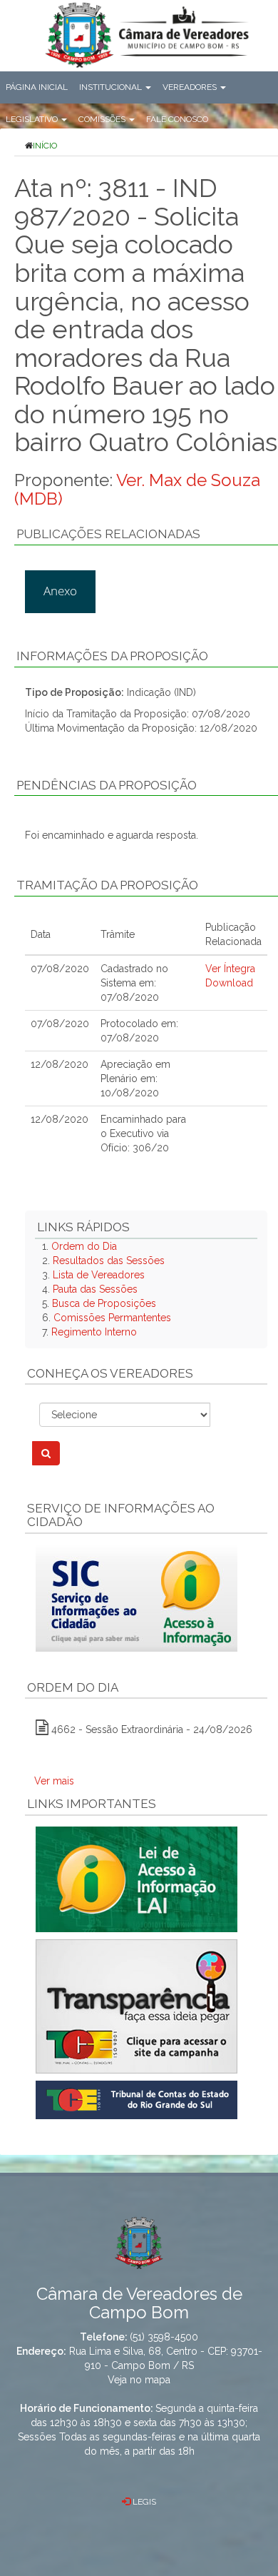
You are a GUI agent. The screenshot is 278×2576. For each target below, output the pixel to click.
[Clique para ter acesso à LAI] (137, 1879)
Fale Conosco (177, 119)
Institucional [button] (112, 87)
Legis (143, 2502)
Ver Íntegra (230, 969)
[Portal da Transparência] (146, 2006)
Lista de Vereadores (99, 1275)
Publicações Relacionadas (108, 534)
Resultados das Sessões (109, 1261)
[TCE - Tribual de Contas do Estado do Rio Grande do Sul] (137, 2099)
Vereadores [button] (191, 87)
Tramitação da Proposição (107, 885)
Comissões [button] (103, 119)
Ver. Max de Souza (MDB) (137, 489)
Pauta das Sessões (95, 1289)
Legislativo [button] (33, 119)
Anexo (60, 591)
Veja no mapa (139, 2380)
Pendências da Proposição (107, 785)
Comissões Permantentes (112, 1318)
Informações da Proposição (112, 656)
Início (45, 146)
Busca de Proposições (104, 1303)
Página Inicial (37, 87)
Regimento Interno (94, 1332)
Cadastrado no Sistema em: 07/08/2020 (134, 983)
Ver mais (54, 1781)
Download (229, 983)
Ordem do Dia (84, 1246)
